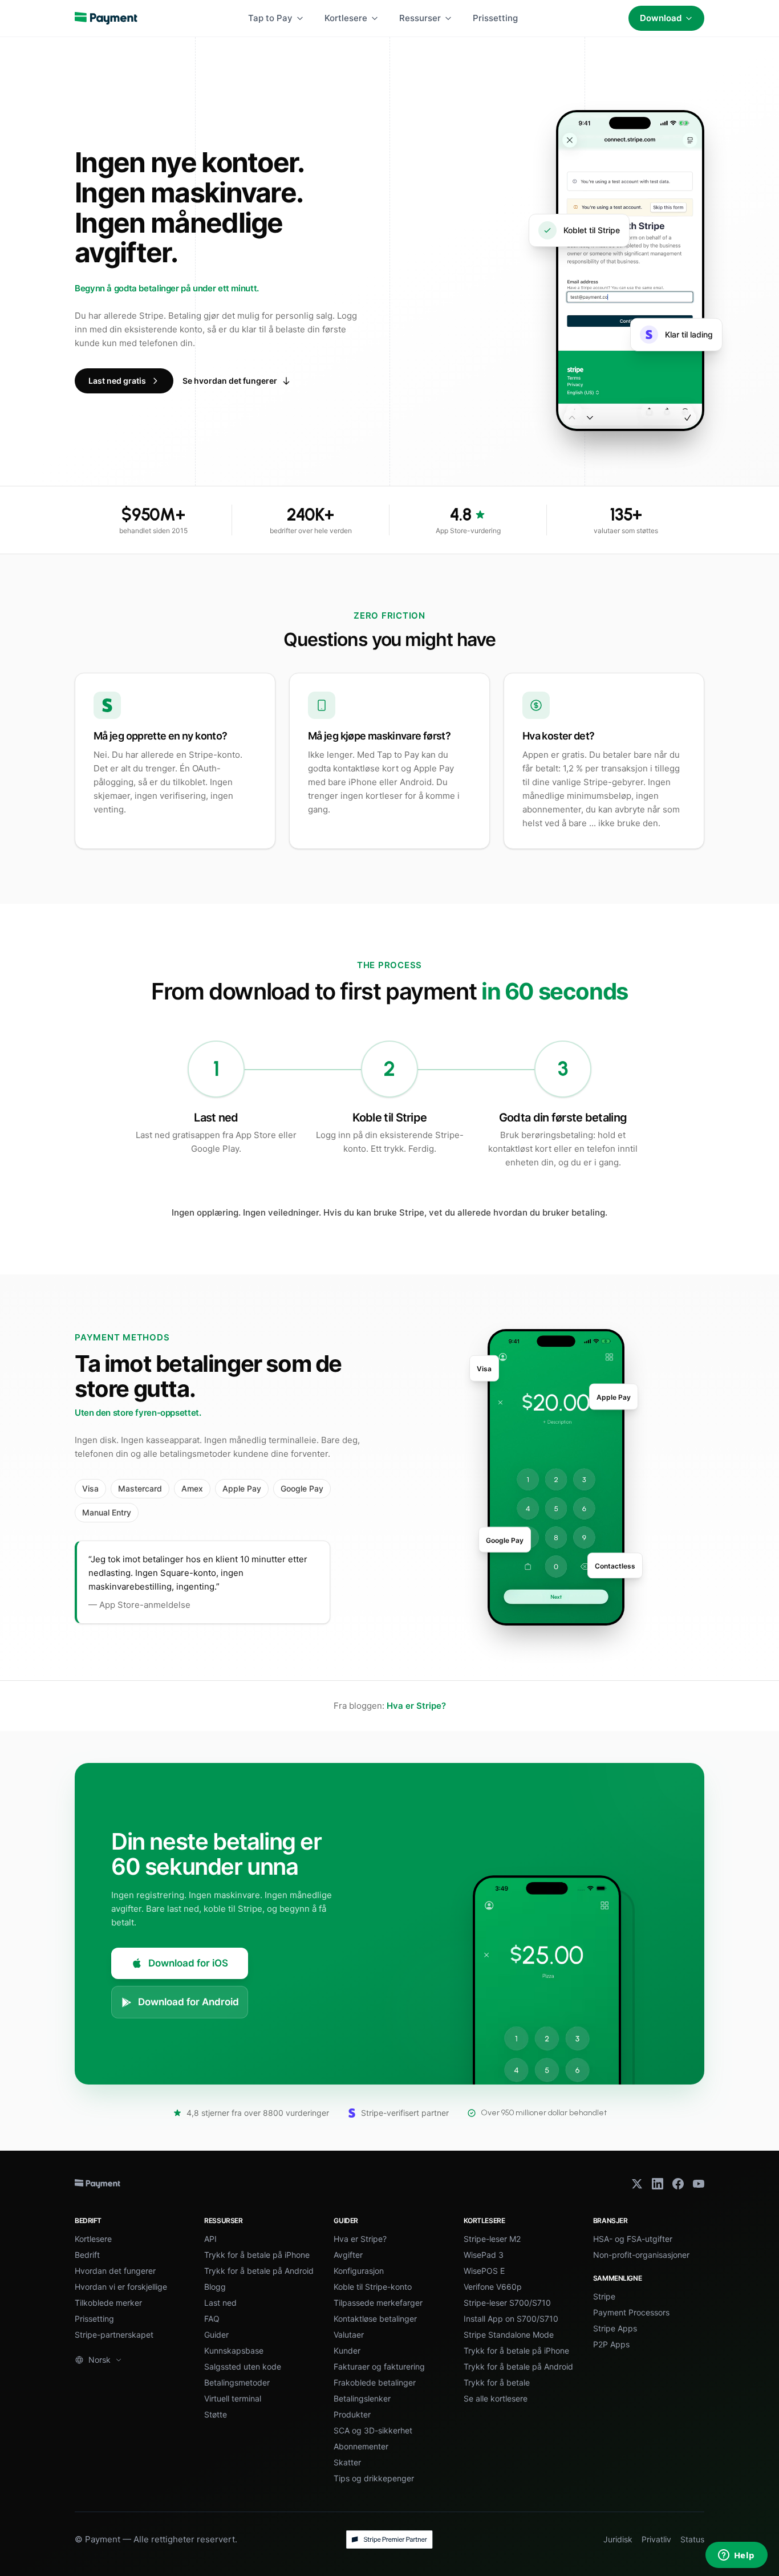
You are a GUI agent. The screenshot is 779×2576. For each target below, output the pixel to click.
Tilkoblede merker (108, 2303)
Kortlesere (346, 18)
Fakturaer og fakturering (379, 2366)
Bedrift (87, 2255)
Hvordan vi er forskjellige (121, 2287)
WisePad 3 (484, 2255)
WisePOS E (484, 2271)
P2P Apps (611, 2344)
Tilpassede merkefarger (378, 2303)
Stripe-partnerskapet (114, 2335)
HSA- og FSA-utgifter (633, 2239)
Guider (216, 2335)
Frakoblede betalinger (375, 2382)
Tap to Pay (270, 18)
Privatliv (656, 2539)
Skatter (347, 2462)
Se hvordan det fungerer (230, 381)
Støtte (216, 2414)
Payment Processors (631, 2312)
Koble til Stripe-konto (373, 2287)
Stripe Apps (615, 2328)
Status (692, 2539)
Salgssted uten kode (243, 2366)
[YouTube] (699, 2184)
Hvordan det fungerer (115, 2271)
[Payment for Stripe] (106, 18)
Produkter (352, 2414)
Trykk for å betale (497, 2382)
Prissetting (495, 18)
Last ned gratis (117, 381)
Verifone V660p (493, 2287)
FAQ (212, 2319)
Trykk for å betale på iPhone (257, 2255)
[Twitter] (637, 2184)
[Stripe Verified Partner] (389, 2540)
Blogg (215, 2287)
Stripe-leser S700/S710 (507, 2303)
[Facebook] (678, 2184)
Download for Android (188, 2002)
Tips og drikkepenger (374, 2478)
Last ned (220, 2303)
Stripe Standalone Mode (509, 2335)
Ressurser (420, 18)
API (210, 2239)
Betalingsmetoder (237, 2382)
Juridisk (618, 2539)
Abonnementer (361, 2446)
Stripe (604, 2296)
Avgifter (348, 2255)
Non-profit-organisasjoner (641, 2255)
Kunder (347, 2351)
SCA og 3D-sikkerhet (373, 2430)
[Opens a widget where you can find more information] (736, 2556)
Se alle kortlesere (496, 2398)
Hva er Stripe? (416, 1706)
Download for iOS (188, 1963)
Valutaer (349, 2335)
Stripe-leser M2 (492, 2239)
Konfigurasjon (359, 2271)
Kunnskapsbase (234, 2351)
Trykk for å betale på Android (259, 2271)
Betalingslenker (362, 2398)
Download (661, 18)
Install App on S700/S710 (511, 2319)
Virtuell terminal (233, 2398)
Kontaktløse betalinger (375, 2319)
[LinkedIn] (658, 2184)
